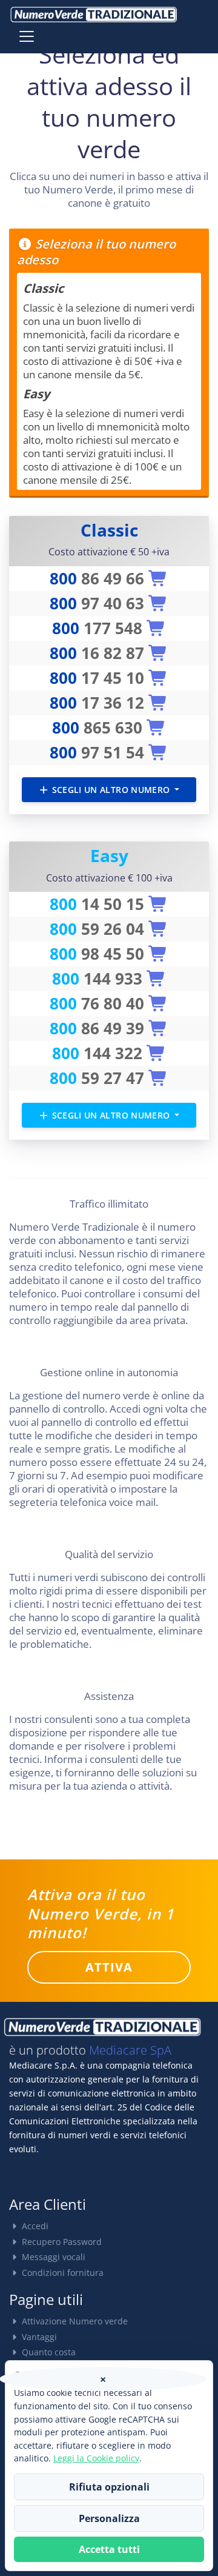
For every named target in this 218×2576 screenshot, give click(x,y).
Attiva (109, 1967)
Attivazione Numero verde (74, 2321)
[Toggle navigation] (27, 36)
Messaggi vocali (52, 2257)
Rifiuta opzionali (109, 2487)
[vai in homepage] (94, 15)
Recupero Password (61, 2242)
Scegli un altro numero (111, 790)
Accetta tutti (109, 2549)
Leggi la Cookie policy (96, 2458)
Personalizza (109, 2518)
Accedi (34, 2226)
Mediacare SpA (130, 2050)
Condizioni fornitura (61, 2273)
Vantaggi (38, 2337)
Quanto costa (48, 2352)
